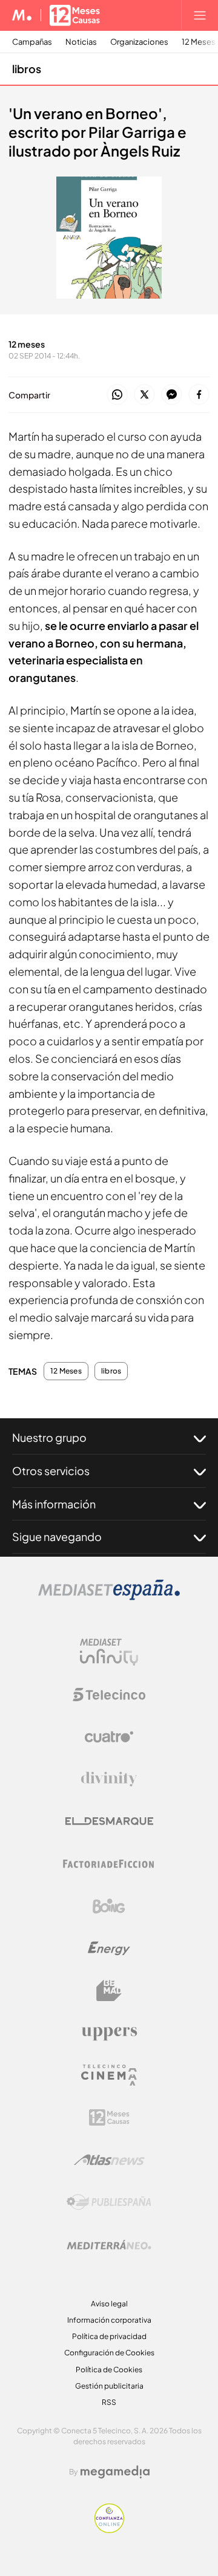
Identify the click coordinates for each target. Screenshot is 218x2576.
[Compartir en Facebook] (199, 395)
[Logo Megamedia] (115, 2472)
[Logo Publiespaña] (109, 2202)
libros (27, 69)
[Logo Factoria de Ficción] (109, 1864)
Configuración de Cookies (109, 2353)
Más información (54, 1504)
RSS (109, 2402)
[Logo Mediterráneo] (109, 2245)
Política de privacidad (109, 2336)
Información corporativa (109, 2320)
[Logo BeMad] (109, 1991)
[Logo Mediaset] (109, 1597)
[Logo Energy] (109, 1948)
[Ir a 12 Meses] (75, 15)
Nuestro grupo (49, 1437)
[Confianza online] (109, 2530)
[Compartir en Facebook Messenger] (172, 395)
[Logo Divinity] (109, 1779)
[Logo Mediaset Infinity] (109, 1652)
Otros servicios (51, 1471)
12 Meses (66, 1371)
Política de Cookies (109, 2370)
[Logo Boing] (109, 1906)
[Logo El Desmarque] (109, 1821)
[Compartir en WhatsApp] (117, 395)
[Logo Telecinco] (109, 1695)
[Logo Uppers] (109, 2033)
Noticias (81, 42)
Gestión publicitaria (109, 2386)
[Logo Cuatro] (109, 1737)
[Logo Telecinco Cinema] (109, 2075)
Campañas (32, 42)
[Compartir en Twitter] (144, 395)
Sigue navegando (57, 1536)
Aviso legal (109, 2304)
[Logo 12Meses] (109, 2117)
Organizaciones (139, 42)
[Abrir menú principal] (200, 15)
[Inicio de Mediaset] (22, 15)
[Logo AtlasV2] (109, 2160)
